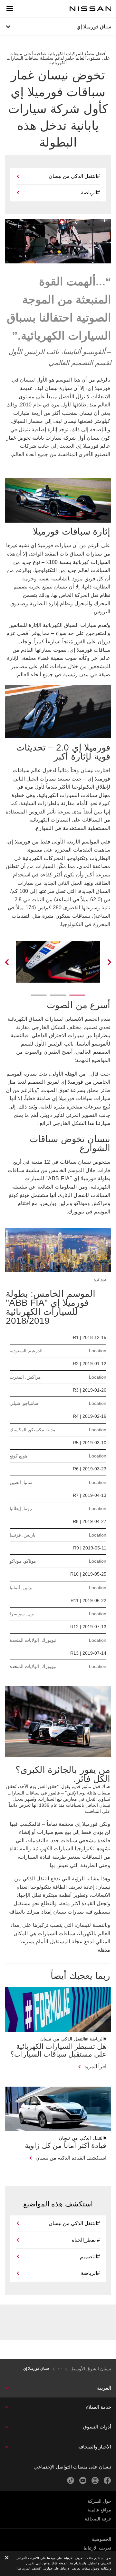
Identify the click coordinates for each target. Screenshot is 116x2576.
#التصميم (90, 2257)
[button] (10, 8)
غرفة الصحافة (98, 2519)
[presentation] (77, 995)
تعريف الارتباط (97, 2548)
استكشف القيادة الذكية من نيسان (71, 2158)
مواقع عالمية (99, 2510)
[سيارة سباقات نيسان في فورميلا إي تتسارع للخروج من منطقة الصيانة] (101, 962)
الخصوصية (101, 2539)
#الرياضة (90, 193)
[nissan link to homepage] (91, 9)
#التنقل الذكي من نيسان (74, 176)
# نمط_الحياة (86, 2240)
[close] (7, 2558)
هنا (19, 2568)
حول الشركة (99, 2501)
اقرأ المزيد (95, 2066)
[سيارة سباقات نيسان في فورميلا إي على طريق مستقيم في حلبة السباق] (15, 962)
